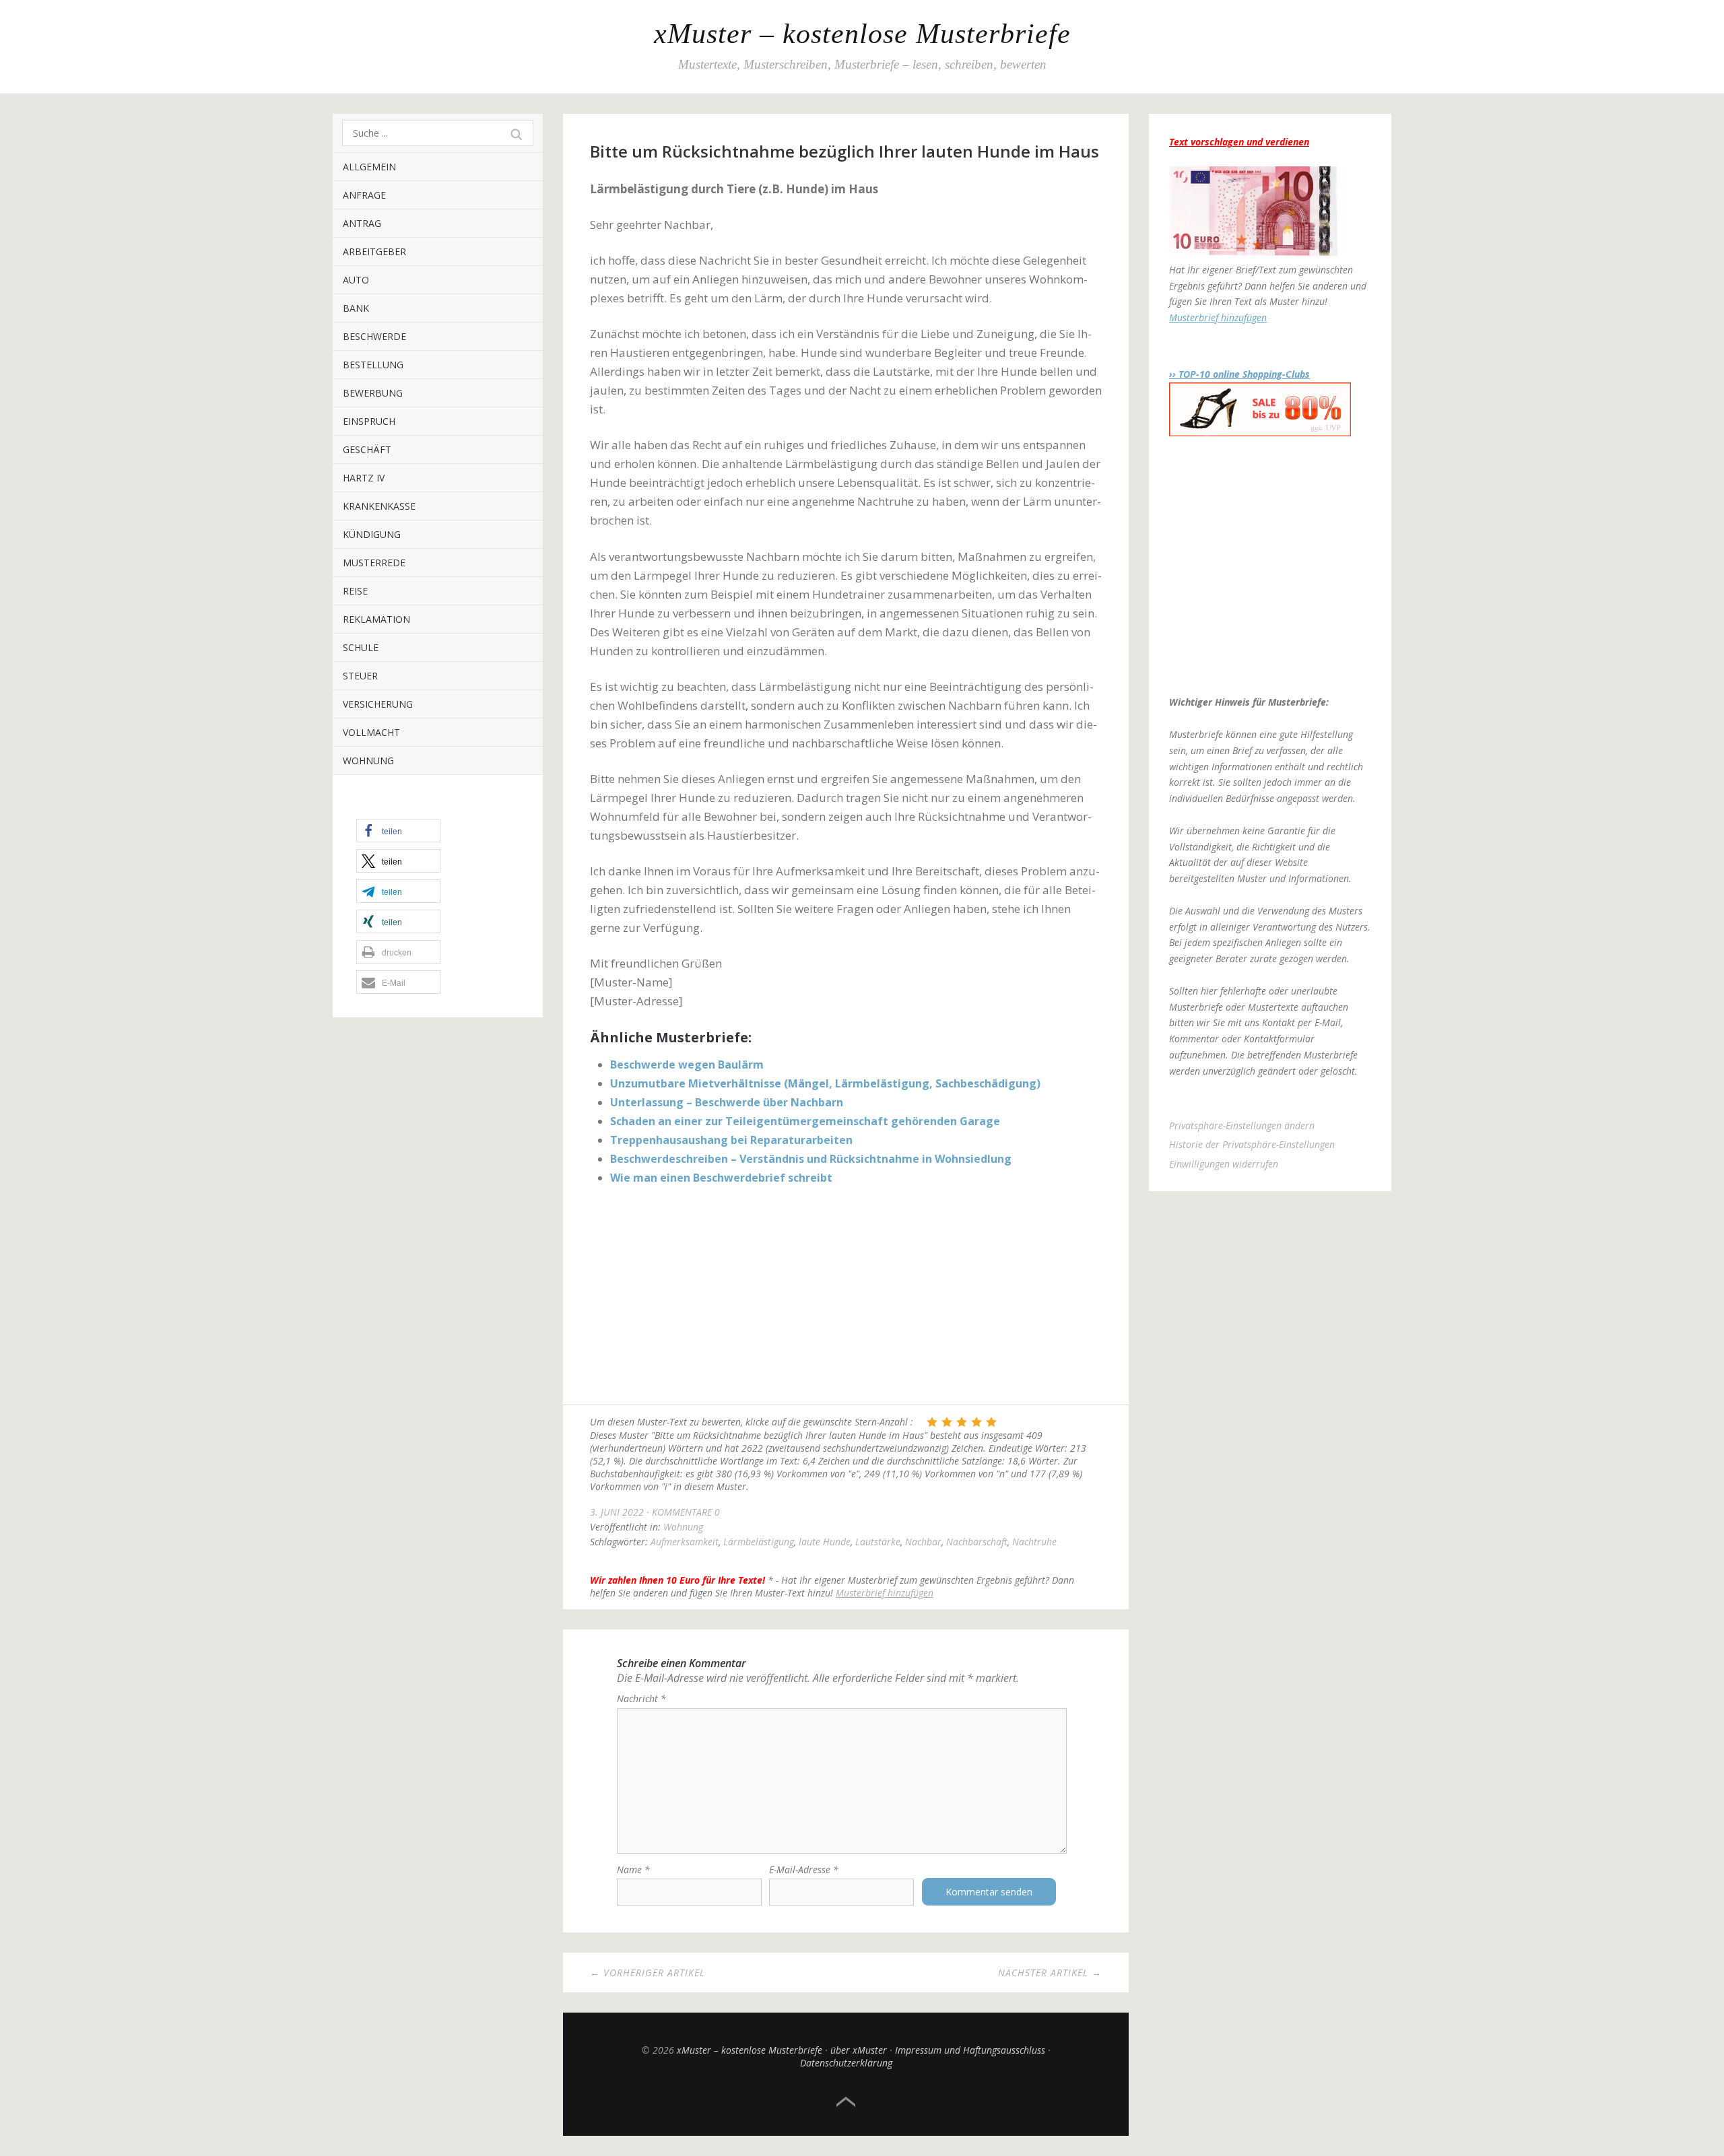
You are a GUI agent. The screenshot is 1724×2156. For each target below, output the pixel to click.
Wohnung (368, 761)
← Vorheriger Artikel (648, 1973)
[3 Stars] (962, 1422)
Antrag (362, 223)
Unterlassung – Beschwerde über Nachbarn (727, 1102)
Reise (355, 591)
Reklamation (376, 619)
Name (633, 1869)
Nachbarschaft (977, 1542)
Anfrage (364, 195)
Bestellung (373, 365)
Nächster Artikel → (1050, 1973)
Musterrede (374, 563)
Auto (356, 280)
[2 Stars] (947, 1422)
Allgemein (369, 167)
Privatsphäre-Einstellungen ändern (1242, 1125)
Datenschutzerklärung (846, 2063)
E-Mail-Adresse (804, 1869)
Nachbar (923, 1542)
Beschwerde (374, 336)
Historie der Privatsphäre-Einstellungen (1252, 1144)
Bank (356, 308)
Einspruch (369, 421)
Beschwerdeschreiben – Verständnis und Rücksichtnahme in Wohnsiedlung (811, 1159)
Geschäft (367, 449)
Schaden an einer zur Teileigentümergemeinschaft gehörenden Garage (805, 1121)
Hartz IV (364, 478)
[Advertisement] (846, 1297)
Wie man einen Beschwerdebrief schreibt (721, 1178)
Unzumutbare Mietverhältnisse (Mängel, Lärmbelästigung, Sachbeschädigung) (825, 1083)
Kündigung (372, 534)
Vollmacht (371, 732)
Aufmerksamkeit (685, 1542)
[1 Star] (932, 1422)
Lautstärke (878, 1542)
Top (846, 2102)
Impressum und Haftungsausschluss (970, 2050)
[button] (398, 831)
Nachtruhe (1034, 1542)
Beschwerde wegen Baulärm (687, 1065)
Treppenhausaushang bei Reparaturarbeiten (731, 1140)
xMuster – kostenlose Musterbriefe (862, 34)
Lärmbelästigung (759, 1542)
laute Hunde (825, 1542)
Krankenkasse (379, 506)
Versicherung (378, 704)
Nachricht (641, 1698)
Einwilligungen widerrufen (1224, 1164)
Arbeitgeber (374, 251)
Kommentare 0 (686, 1512)
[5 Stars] (991, 1422)
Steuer (360, 676)
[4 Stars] (976, 1422)
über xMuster (859, 2050)
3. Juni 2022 (617, 1512)
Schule (361, 647)
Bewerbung (373, 393)
